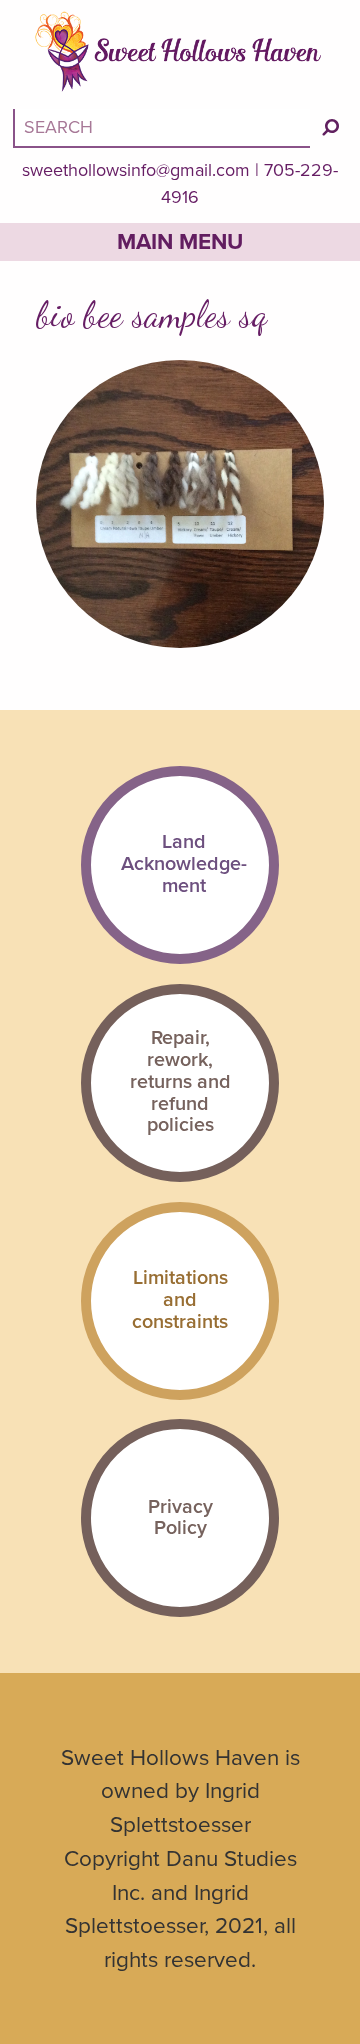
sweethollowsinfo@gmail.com (136, 170)
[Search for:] (164, 127)
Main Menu (180, 241)
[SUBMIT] (331, 127)
